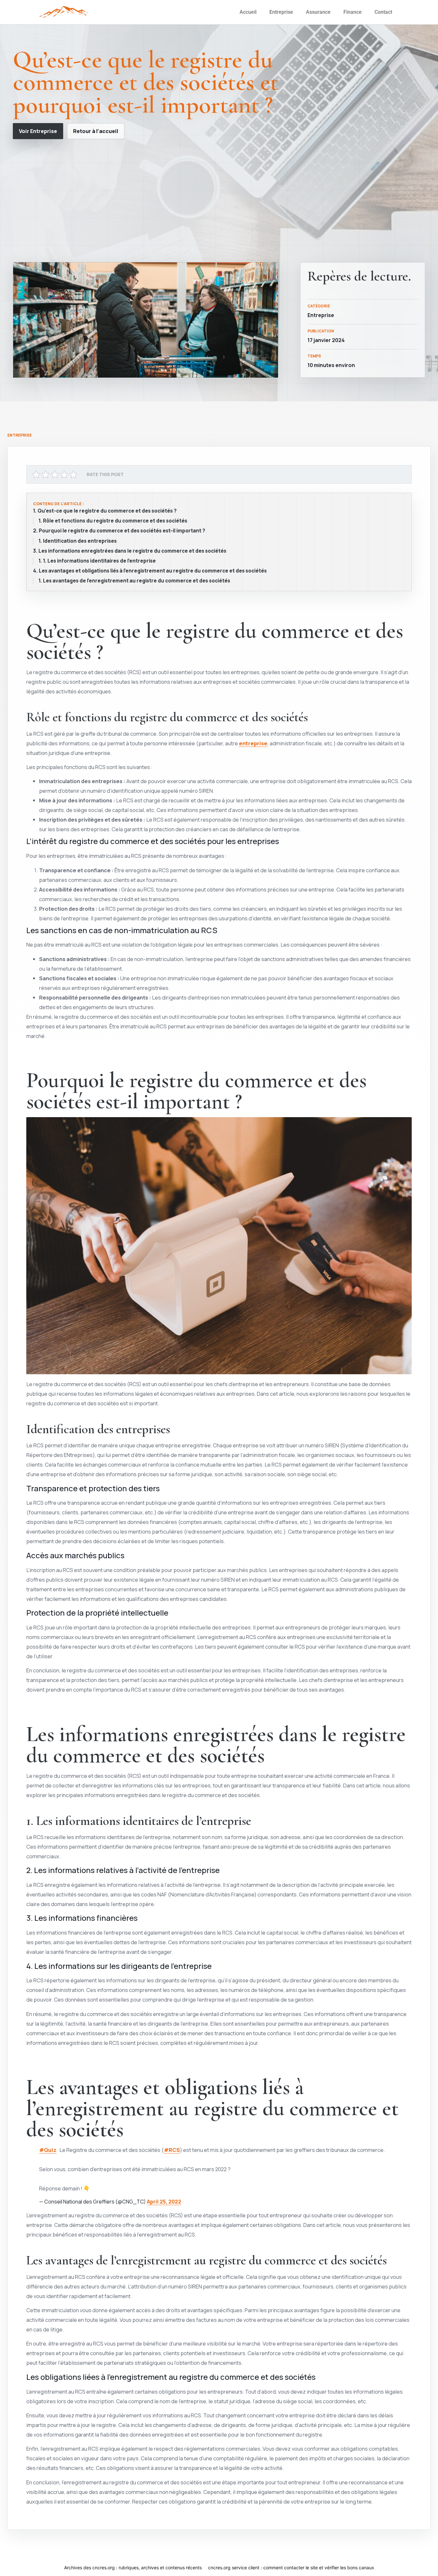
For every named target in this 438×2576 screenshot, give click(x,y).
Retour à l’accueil (96, 131)
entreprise (253, 743)
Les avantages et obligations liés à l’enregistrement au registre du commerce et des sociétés (153, 571)
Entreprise (281, 12)
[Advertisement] (219, 201)
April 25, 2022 (164, 2202)
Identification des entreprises (80, 541)
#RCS (172, 2150)
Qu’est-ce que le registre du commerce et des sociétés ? (107, 511)
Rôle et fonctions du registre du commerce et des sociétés (115, 521)
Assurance (318, 12)
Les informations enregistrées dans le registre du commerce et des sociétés (132, 551)
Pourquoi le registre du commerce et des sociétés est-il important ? (122, 531)
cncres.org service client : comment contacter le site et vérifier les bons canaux (291, 2568)
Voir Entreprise (38, 131)
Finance (353, 12)
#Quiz (48, 2150)
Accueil (248, 12)
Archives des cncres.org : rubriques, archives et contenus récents (133, 2568)
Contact (383, 12)
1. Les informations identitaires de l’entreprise (99, 561)
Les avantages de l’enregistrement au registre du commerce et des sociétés (137, 581)
